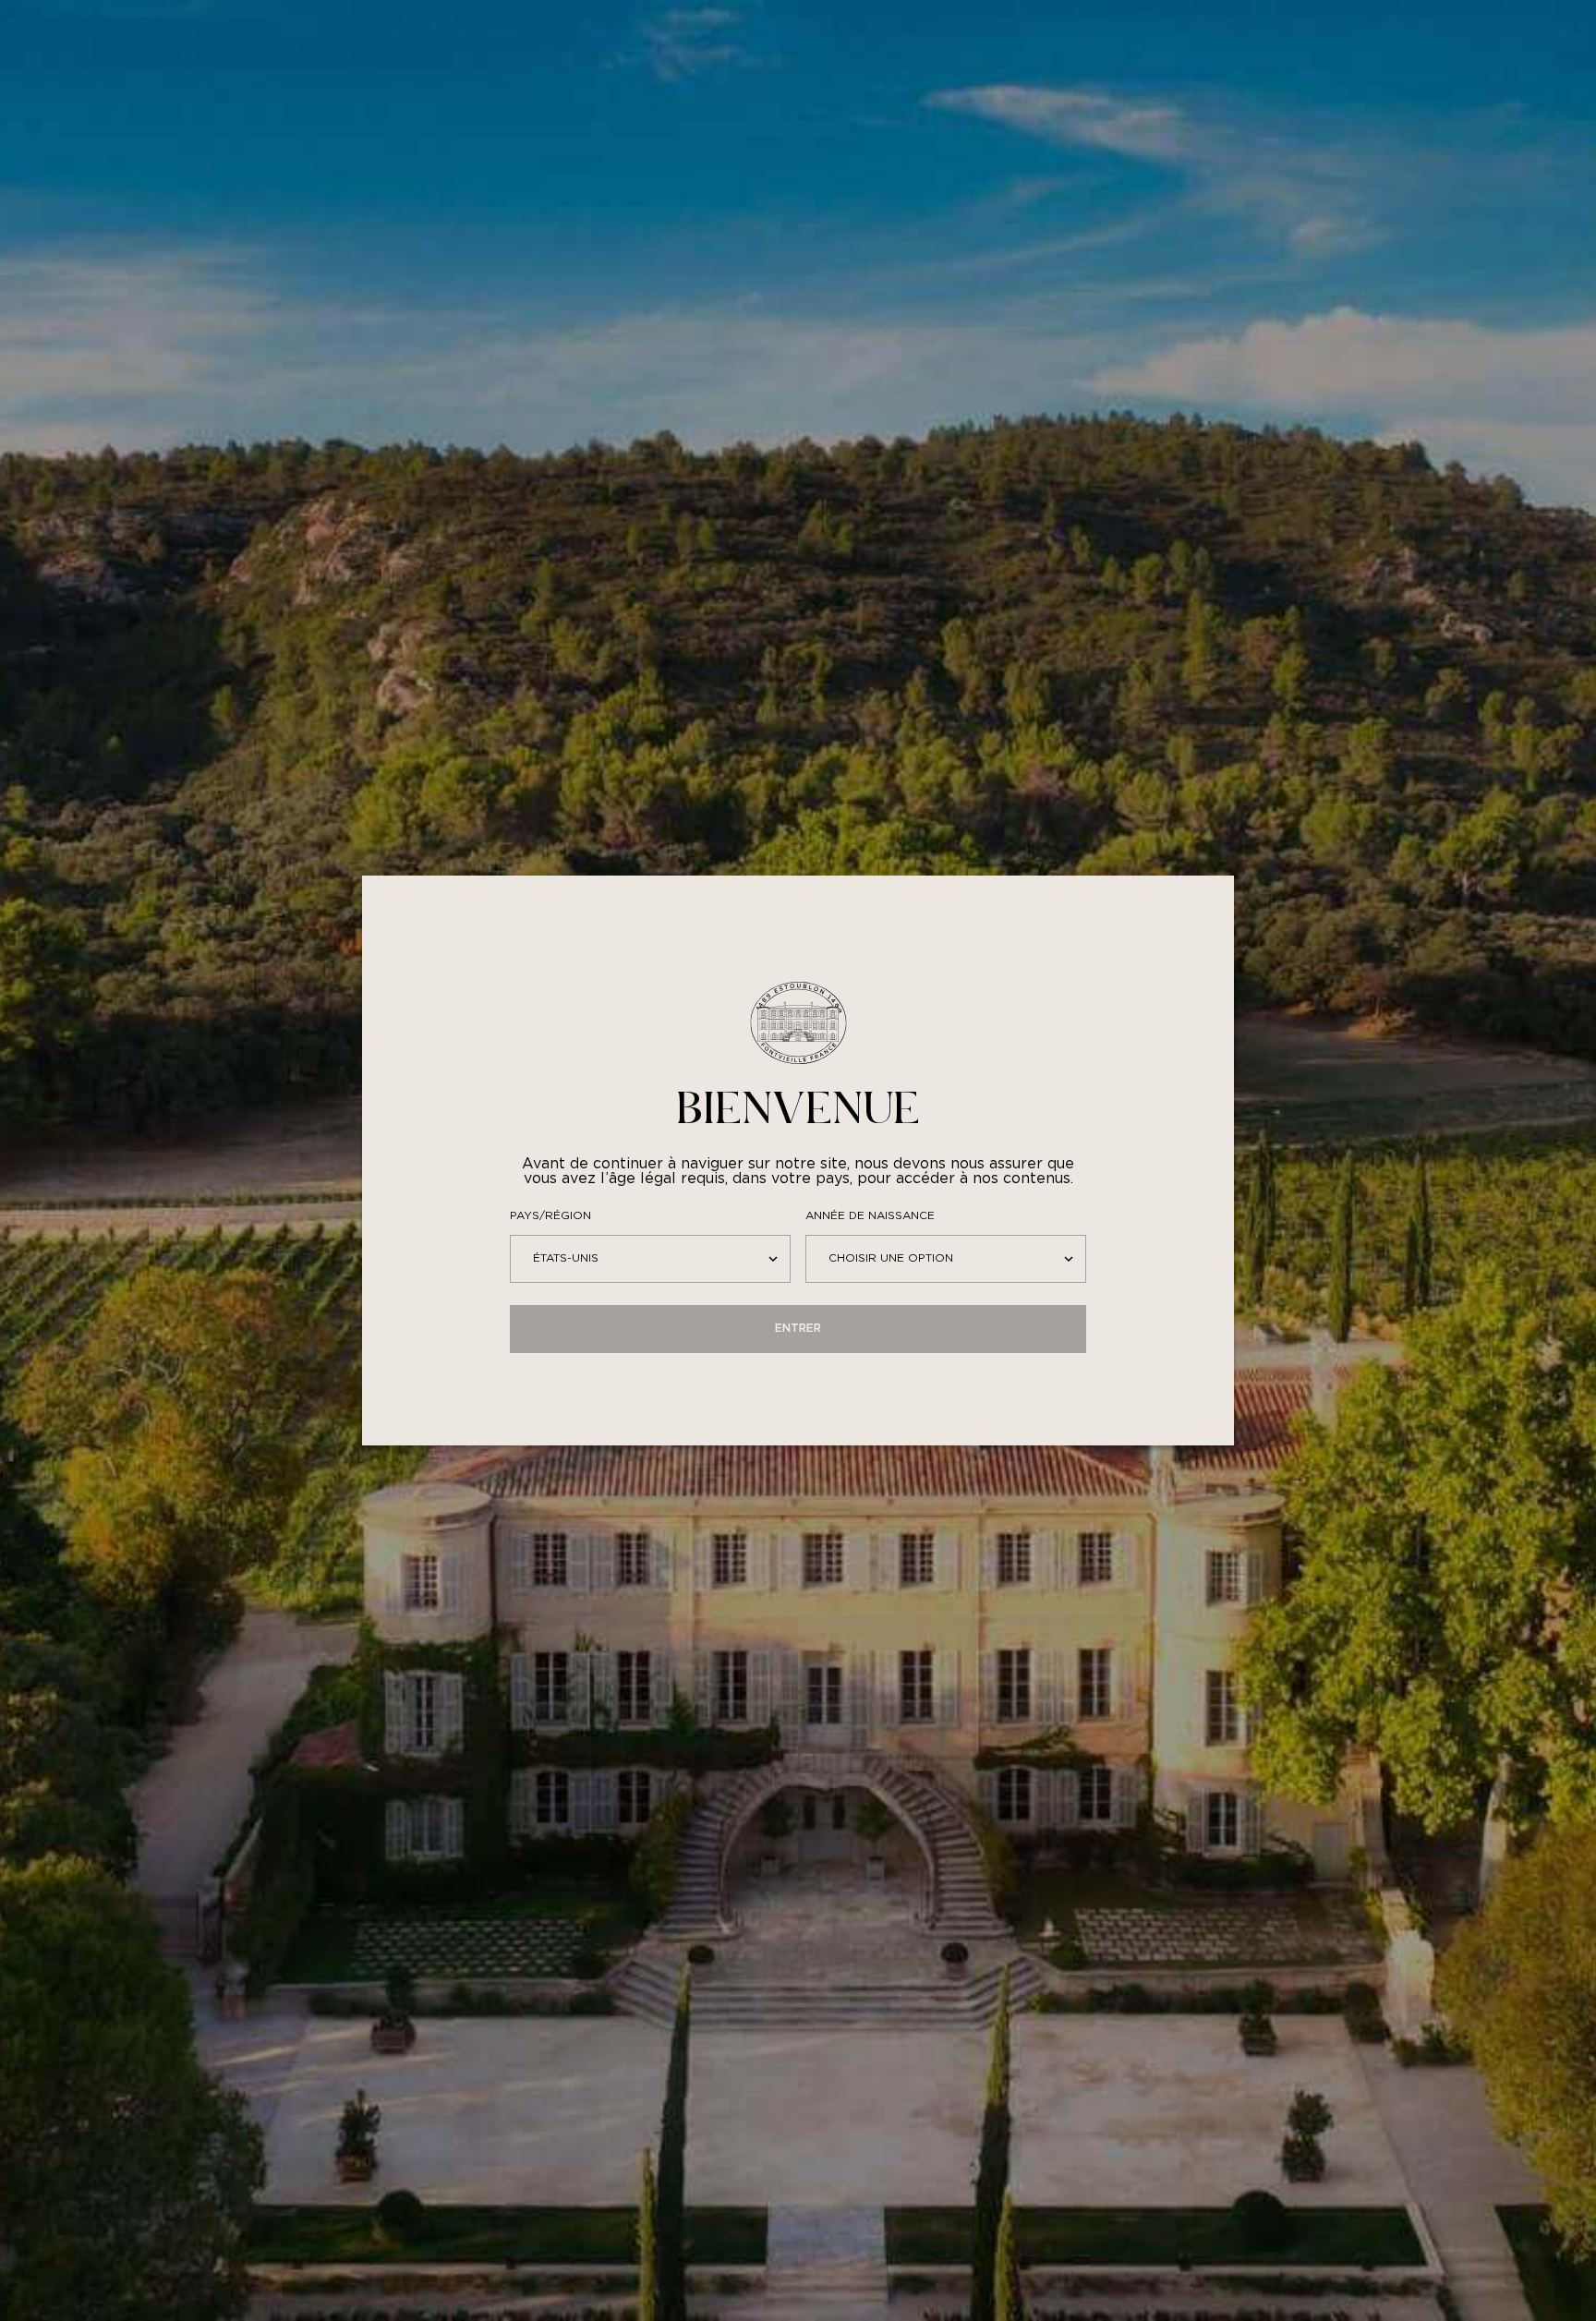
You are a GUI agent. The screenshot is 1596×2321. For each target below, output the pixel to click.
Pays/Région (550, 1216)
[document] (798, 1160)
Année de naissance (870, 1216)
